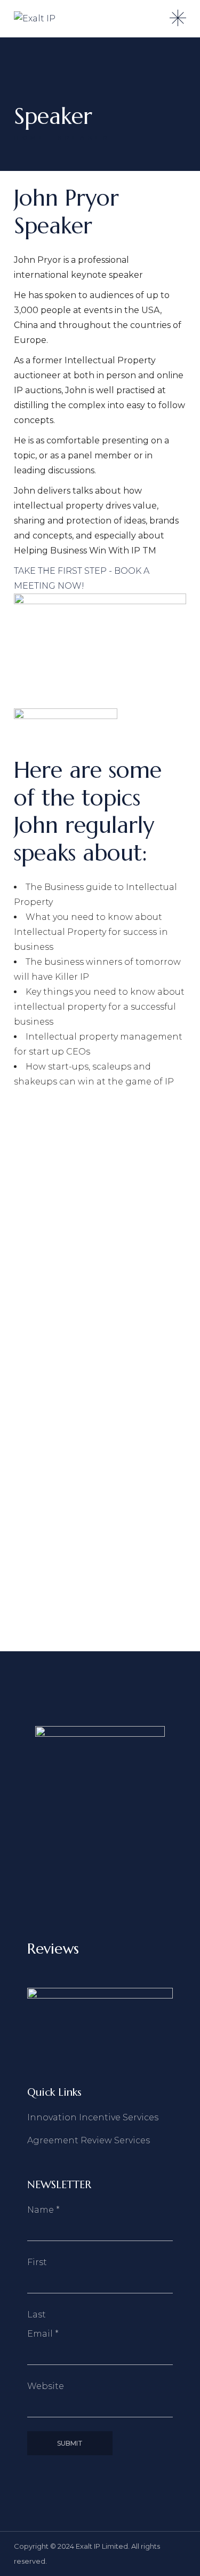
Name (43, 2210)
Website (46, 2386)
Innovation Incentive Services (93, 2117)
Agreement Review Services (89, 2140)
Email (43, 2334)
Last (37, 2315)
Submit (70, 2443)
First (37, 2262)
